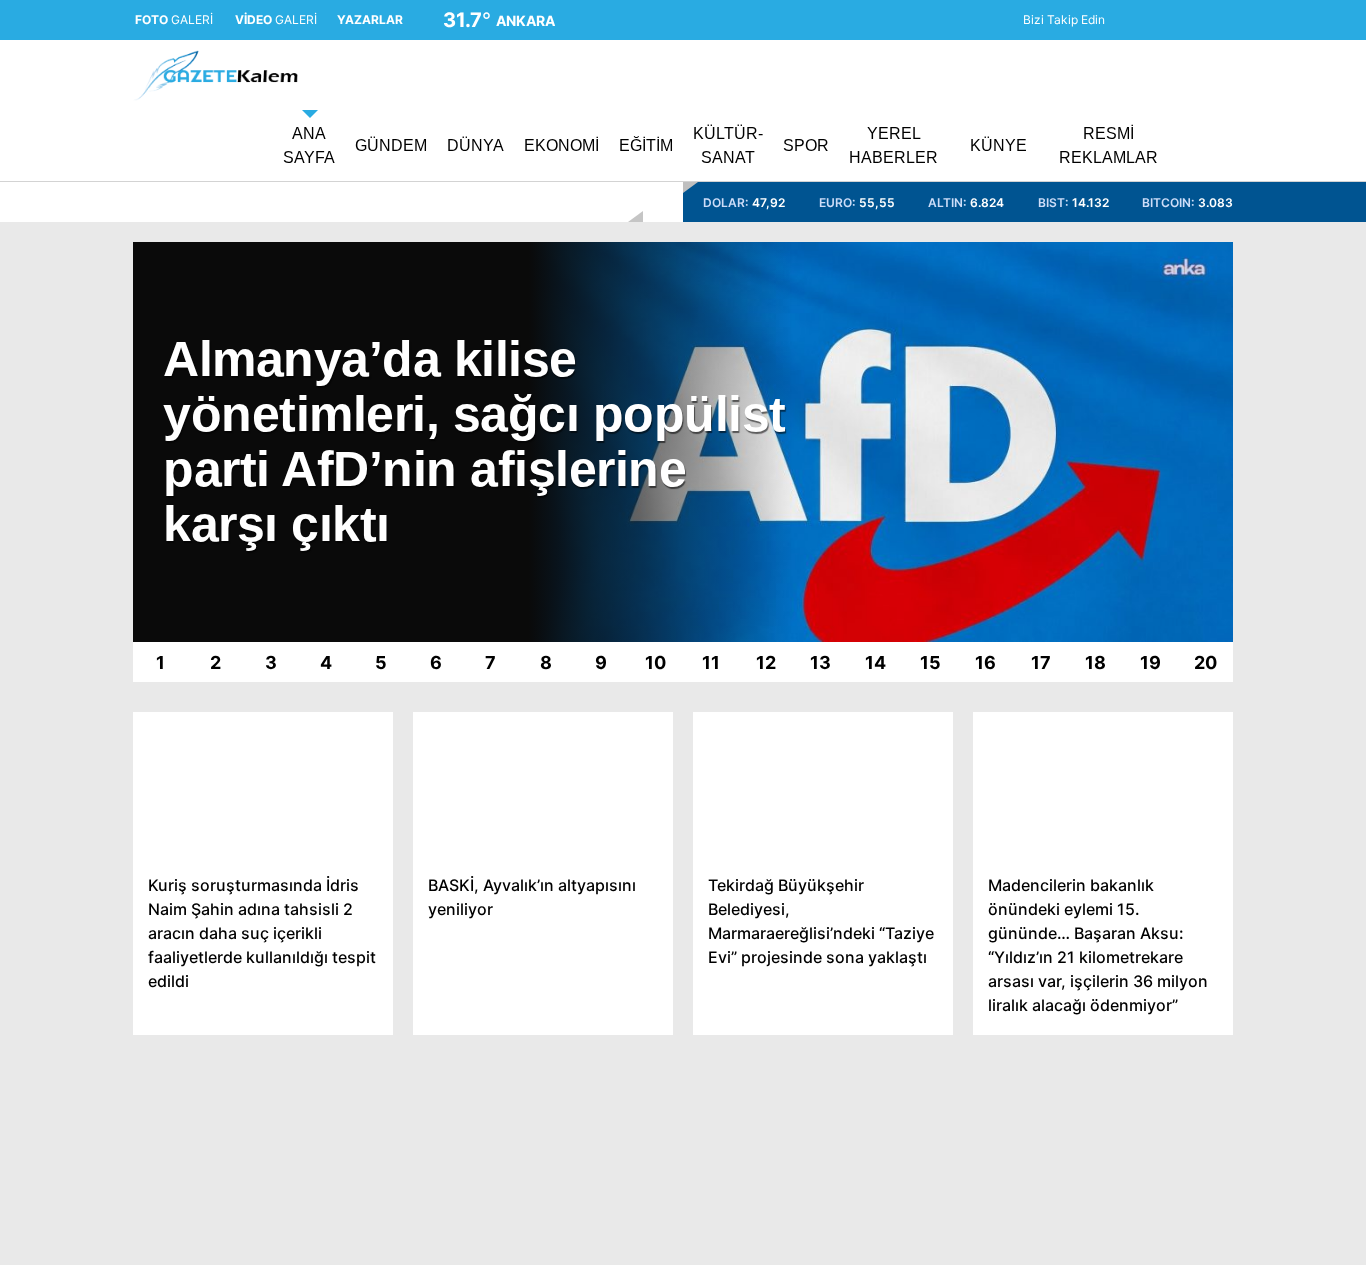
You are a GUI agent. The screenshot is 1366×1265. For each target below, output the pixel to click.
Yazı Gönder (1177, 1135)
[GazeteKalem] (215, 91)
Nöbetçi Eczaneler (1213, 1217)
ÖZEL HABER (1183, 775)
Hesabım (1166, 975)
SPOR (1157, 815)
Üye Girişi (1181, 321)
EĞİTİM (1162, 615)
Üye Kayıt (1168, 1055)
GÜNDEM (1170, 455)
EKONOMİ (1172, 535)
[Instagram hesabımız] (1092, 20)
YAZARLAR (1175, 735)
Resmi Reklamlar (1072, 145)
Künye (1157, 895)
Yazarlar (1177, 237)
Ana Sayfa (1183, 111)
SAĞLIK (1163, 655)
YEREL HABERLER (1202, 855)
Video (1169, 195)
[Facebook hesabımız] (1038, 20)
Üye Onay (1169, 1095)
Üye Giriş (1167, 1015)
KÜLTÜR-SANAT (1192, 695)
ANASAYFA (1175, 414)
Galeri (1170, 153)
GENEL (1161, 575)
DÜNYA (1162, 495)
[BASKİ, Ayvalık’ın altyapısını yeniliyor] (543, 785)
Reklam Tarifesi (1186, 935)
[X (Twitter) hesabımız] (1065, 20)
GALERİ (186, 20)
